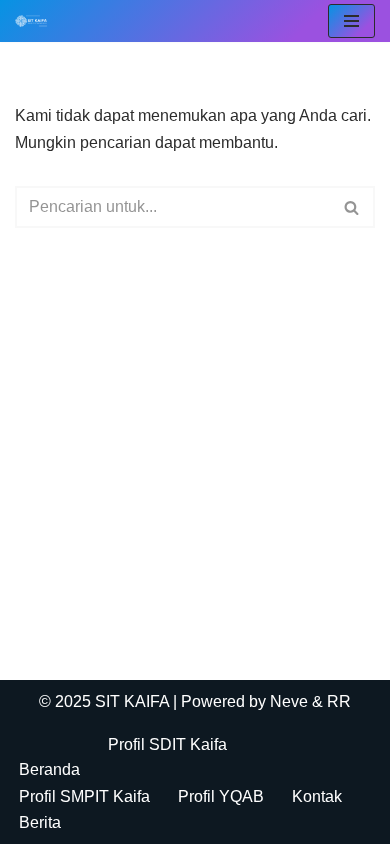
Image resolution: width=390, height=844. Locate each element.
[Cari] (352, 207)
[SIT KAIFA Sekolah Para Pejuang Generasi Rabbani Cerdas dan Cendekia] (36, 21)
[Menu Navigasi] (351, 21)
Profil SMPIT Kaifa (84, 796)
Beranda (49, 769)
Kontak (317, 796)
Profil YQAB (221, 796)
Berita (40, 822)
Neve (289, 701)
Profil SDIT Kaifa (167, 744)
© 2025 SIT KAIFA (106, 701)
